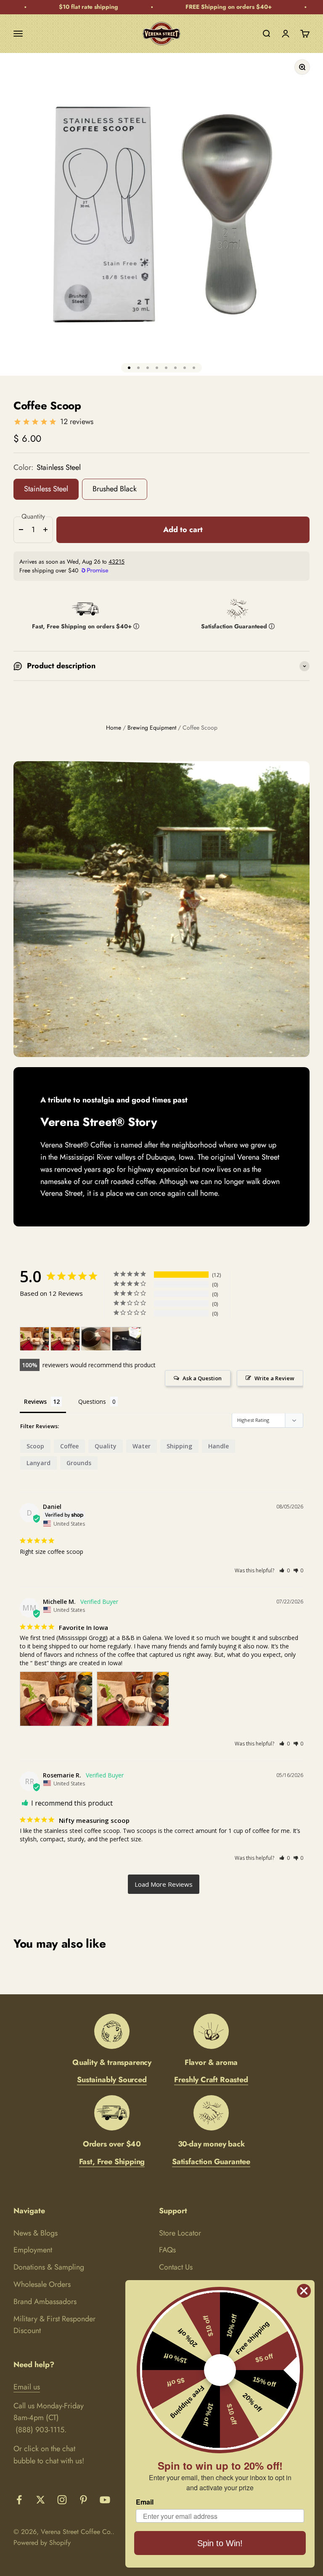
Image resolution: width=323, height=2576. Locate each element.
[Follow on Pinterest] (83, 2500)
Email (145, 2502)
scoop (35, 1446)
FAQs (167, 2250)
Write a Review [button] (274, 1378)
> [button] (164, 1884)
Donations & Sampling (49, 2267)
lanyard (38, 1463)
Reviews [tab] (35, 1401)
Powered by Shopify (42, 2543)
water (142, 1446)
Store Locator (180, 2233)
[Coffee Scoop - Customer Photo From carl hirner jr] (127, 1339)
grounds (79, 1463)
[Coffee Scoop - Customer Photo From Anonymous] (96, 1339)
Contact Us (176, 2267)
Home (114, 728)
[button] (285, 1570)
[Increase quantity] (45, 530)
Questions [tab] (92, 1401)
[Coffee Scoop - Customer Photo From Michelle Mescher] (34, 1339)
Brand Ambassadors (45, 2302)
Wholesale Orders (42, 2284)
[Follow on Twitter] (41, 2500)
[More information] (136, 628)
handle (218, 1446)
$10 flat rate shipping (68, 7)
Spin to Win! (220, 2543)
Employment (33, 2250)
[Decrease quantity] (21, 530)
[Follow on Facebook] (19, 2500)
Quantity (33, 516)
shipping (179, 1446)
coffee (69, 1446)
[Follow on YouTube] (105, 2500)
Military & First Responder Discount (54, 2325)
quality (106, 1446)
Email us (27, 2387)
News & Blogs (36, 2233)
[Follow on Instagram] (62, 2500)
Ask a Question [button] (202, 1378)
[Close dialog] (304, 2291)
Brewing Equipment (152, 728)
